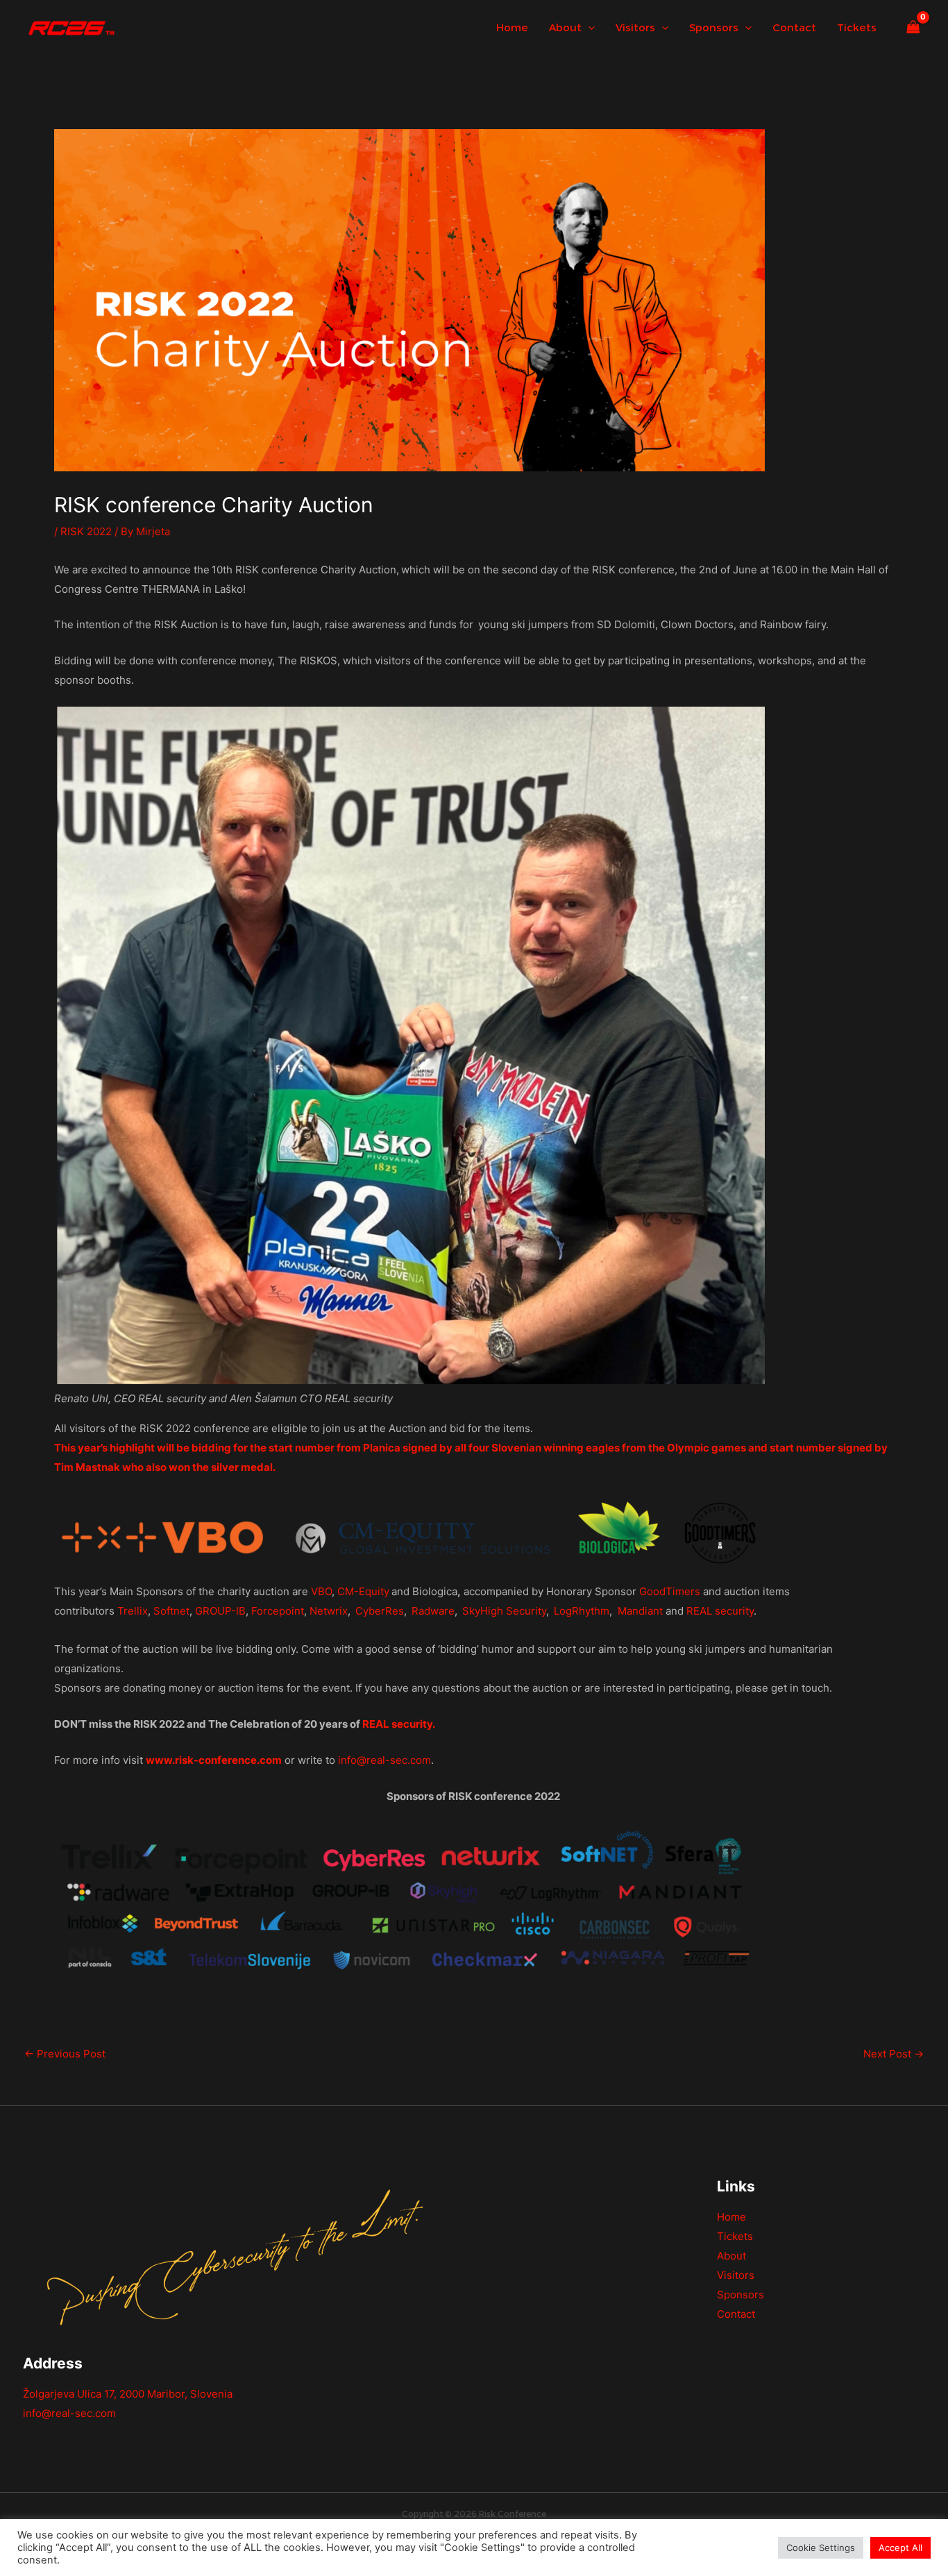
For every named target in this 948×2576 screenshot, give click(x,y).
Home (731, 2217)
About (731, 2256)
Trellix (133, 1611)
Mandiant (640, 1611)
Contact (736, 2314)
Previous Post (65, 2054)
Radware (433, 1611)
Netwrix (329, 1611)
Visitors (736, 2275)
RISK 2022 (86, 531)
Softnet (171, 1611)
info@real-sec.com (384, 1760)
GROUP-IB (220, 1611)
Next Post (894, 2054)
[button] (588, 28)
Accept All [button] (900, 2548)
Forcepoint (278, 1611)
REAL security (720, 1611)
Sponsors (740, 2295)
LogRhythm (582, 1611)
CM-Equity (363, 1591)
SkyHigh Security (504, 1611)
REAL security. (399, 1724)
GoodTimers (670, 1591)
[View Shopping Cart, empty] (913, 28)
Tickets (735, 2236)
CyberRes (380, 1611)
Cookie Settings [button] (821, 2548)
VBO (321, 1591)
